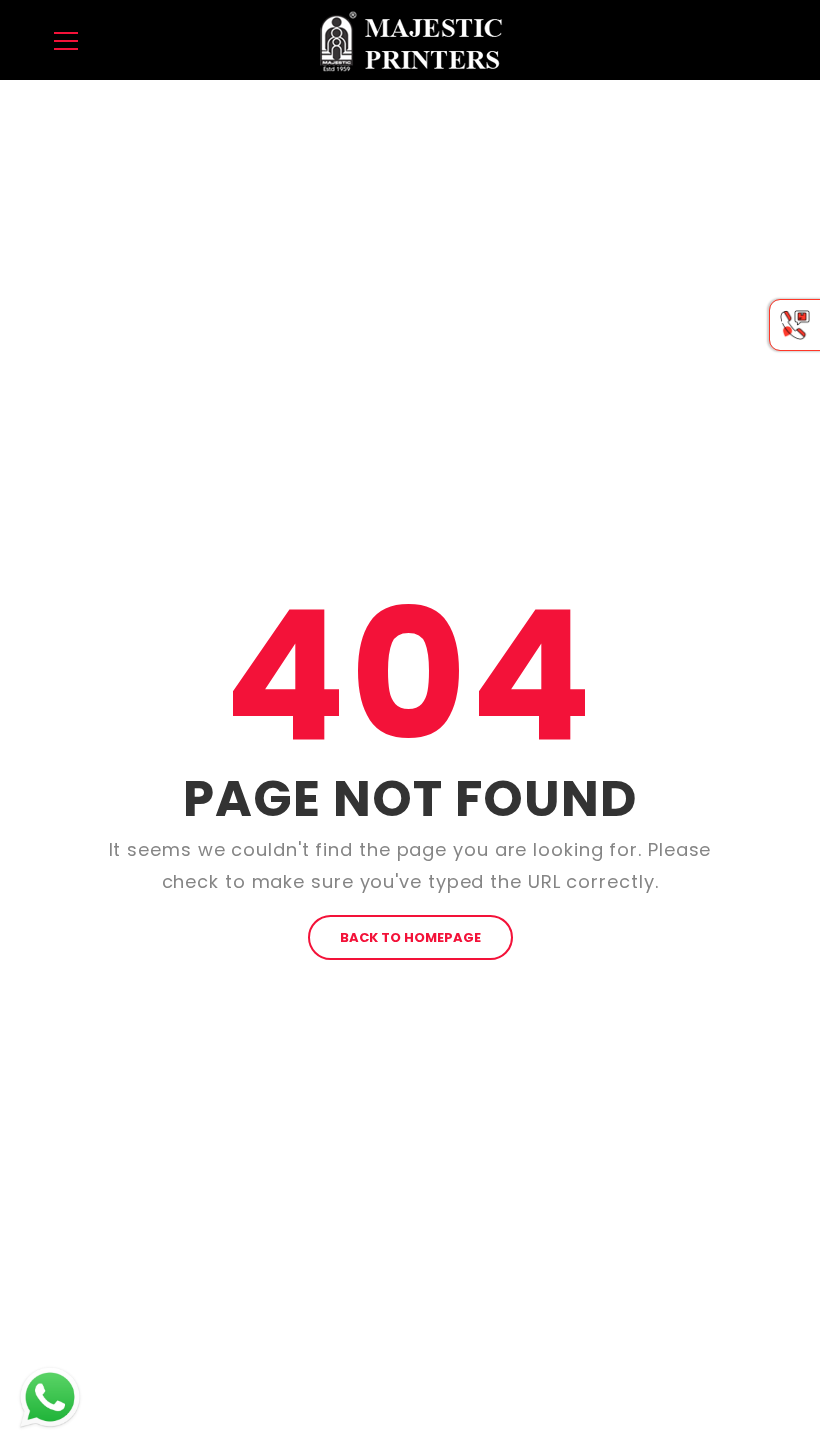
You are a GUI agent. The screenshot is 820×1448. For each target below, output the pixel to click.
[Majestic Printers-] (410, 39)
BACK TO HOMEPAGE (410, 937)
